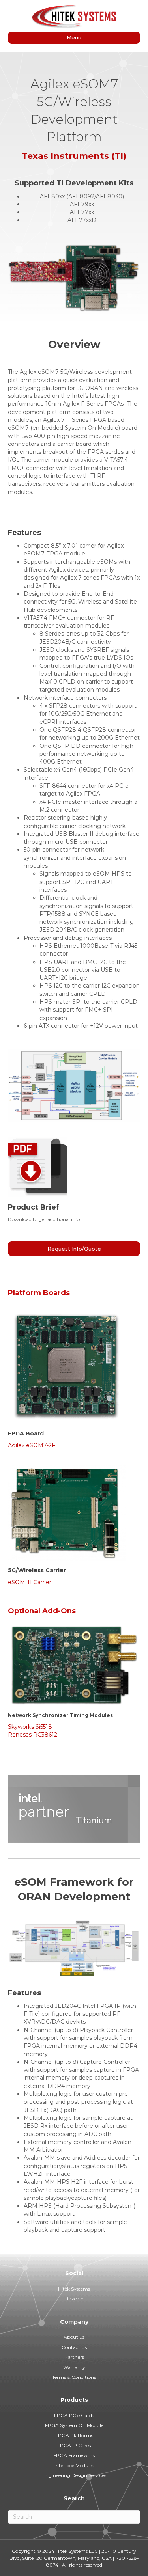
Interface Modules (74, 2465)
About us (74, 2337)
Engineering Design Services (74, 2475)
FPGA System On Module (74, 2425)
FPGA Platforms (74, 2435)
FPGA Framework (74, 2455)
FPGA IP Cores (74, 2445)
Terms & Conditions (74, 2377)
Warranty (74, 2367)
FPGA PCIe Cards (74, 2415)
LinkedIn (74, 2299)
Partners (74, 2357)
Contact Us (74, 2347)
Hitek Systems (74, 2289)
